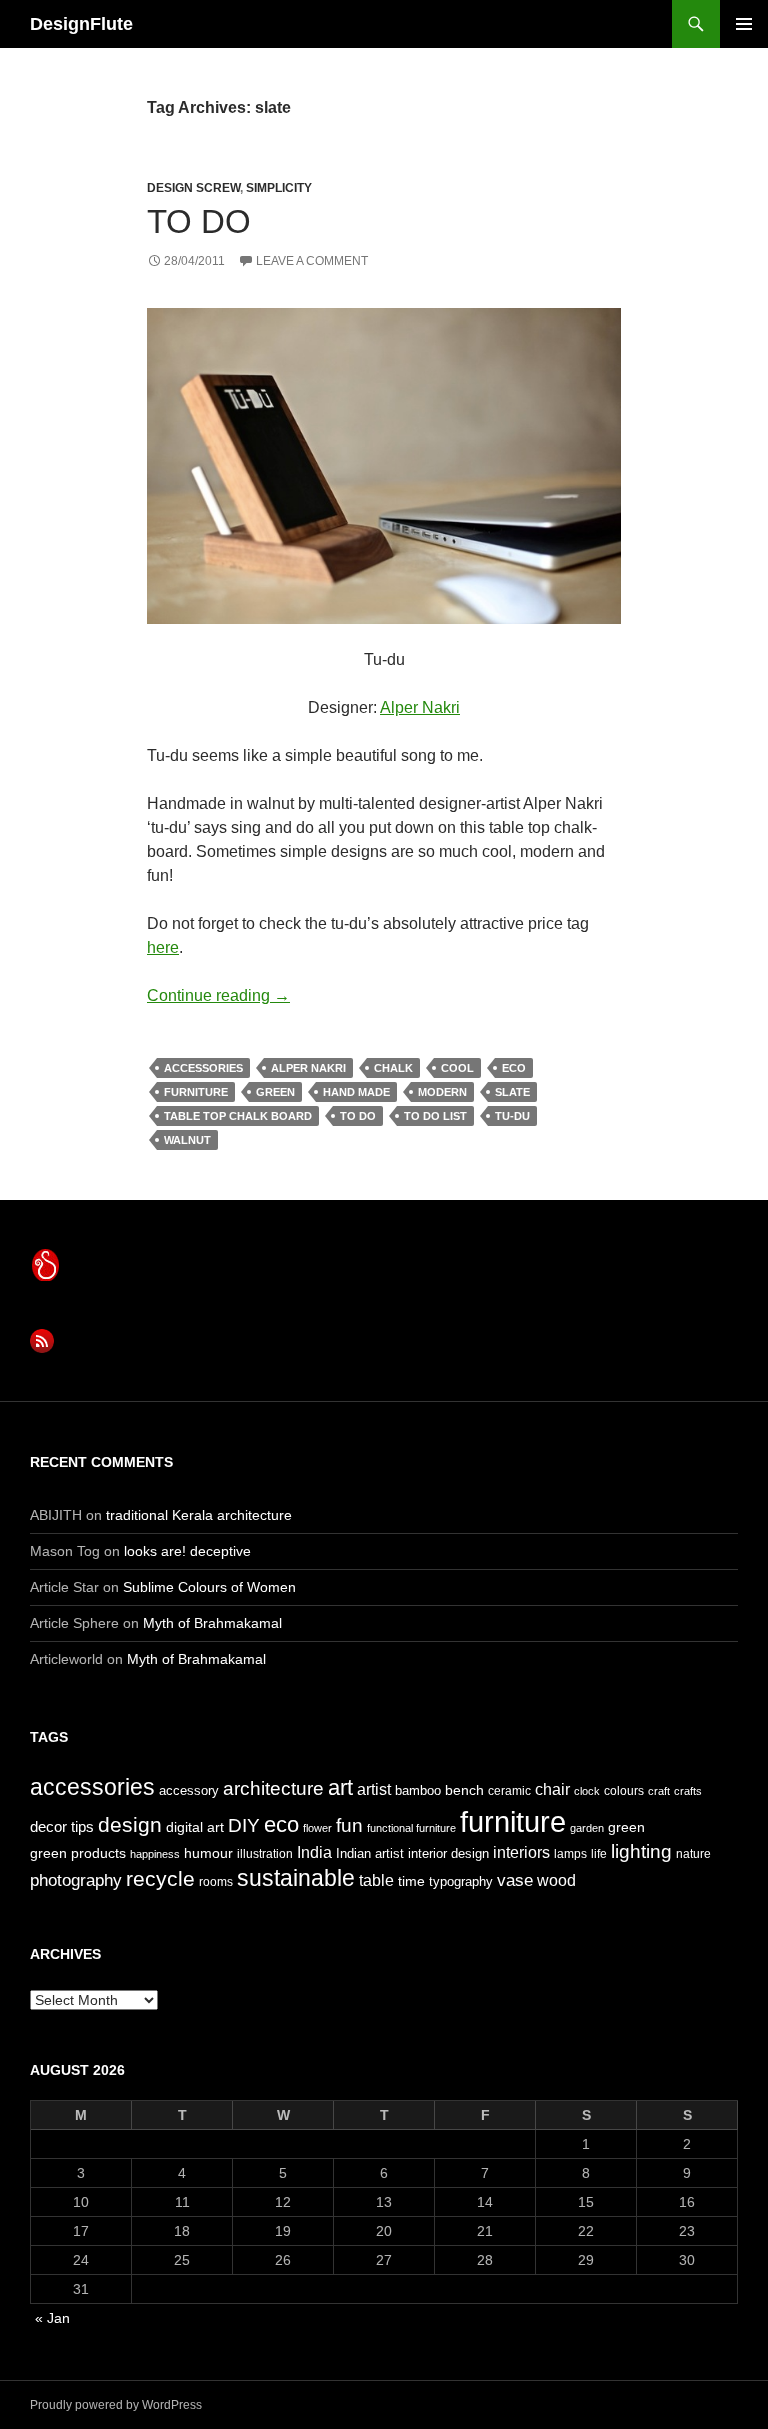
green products (78, 1853)
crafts (688, 1791)
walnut (187, 1140)
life (599, 1854)
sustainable (296, 1878)
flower (317, 1828)
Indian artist (370, 1853)
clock (587, 1791)
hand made (356, 1092)
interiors (521, 1852)
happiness (155, 1854)
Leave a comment (312, 261)
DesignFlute (81, 24)
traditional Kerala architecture (199, 1515)
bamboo (418, 1790)
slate (512, 1092)
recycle (160, 1878)
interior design (448, 1853)
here (163, 947)
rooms (216, 1882)
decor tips (62, 1826)
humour (208, 1853)
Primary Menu (744, 24)
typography (461, 1881)
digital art (195, 1827)
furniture (196, 1092)
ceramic (509, 1791)
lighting (641, 1851)
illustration (265, 1854)
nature (693, 1854)
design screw (193, 188)
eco (514, 1068)
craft (659, 1791)
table (376, 1880)
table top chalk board (238, 1116)
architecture (273, 1788)
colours (624, 1791)
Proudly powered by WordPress (116, 2405)
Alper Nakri (420, 707)
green (275, 1092)
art (340, 1787)
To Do (199, 221)
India (314, 1852)
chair (552, 1789)
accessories (203, 1068)
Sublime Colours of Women (209, 1587)
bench (464, 1790)
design (130, 1824)
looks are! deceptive (187, 1551)
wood (556, 1880)
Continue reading (218, 995)
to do (358, 1116)
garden (587, 1828)
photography (76, 1880)
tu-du (512, 1116)
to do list (435, 1116)
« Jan (52, 2318)
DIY (244, 1825)
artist (374, 1789)
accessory (189, 1790)
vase (515, 1880)
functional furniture (411, 1828)
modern (442, 1092)
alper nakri (308, 1068)
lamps (570, 1854)
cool (457, 1068)
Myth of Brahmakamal (212, 1623)
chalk (393, 1068)
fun (349, 1825)
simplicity (279, 188)
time (411, 1881)
